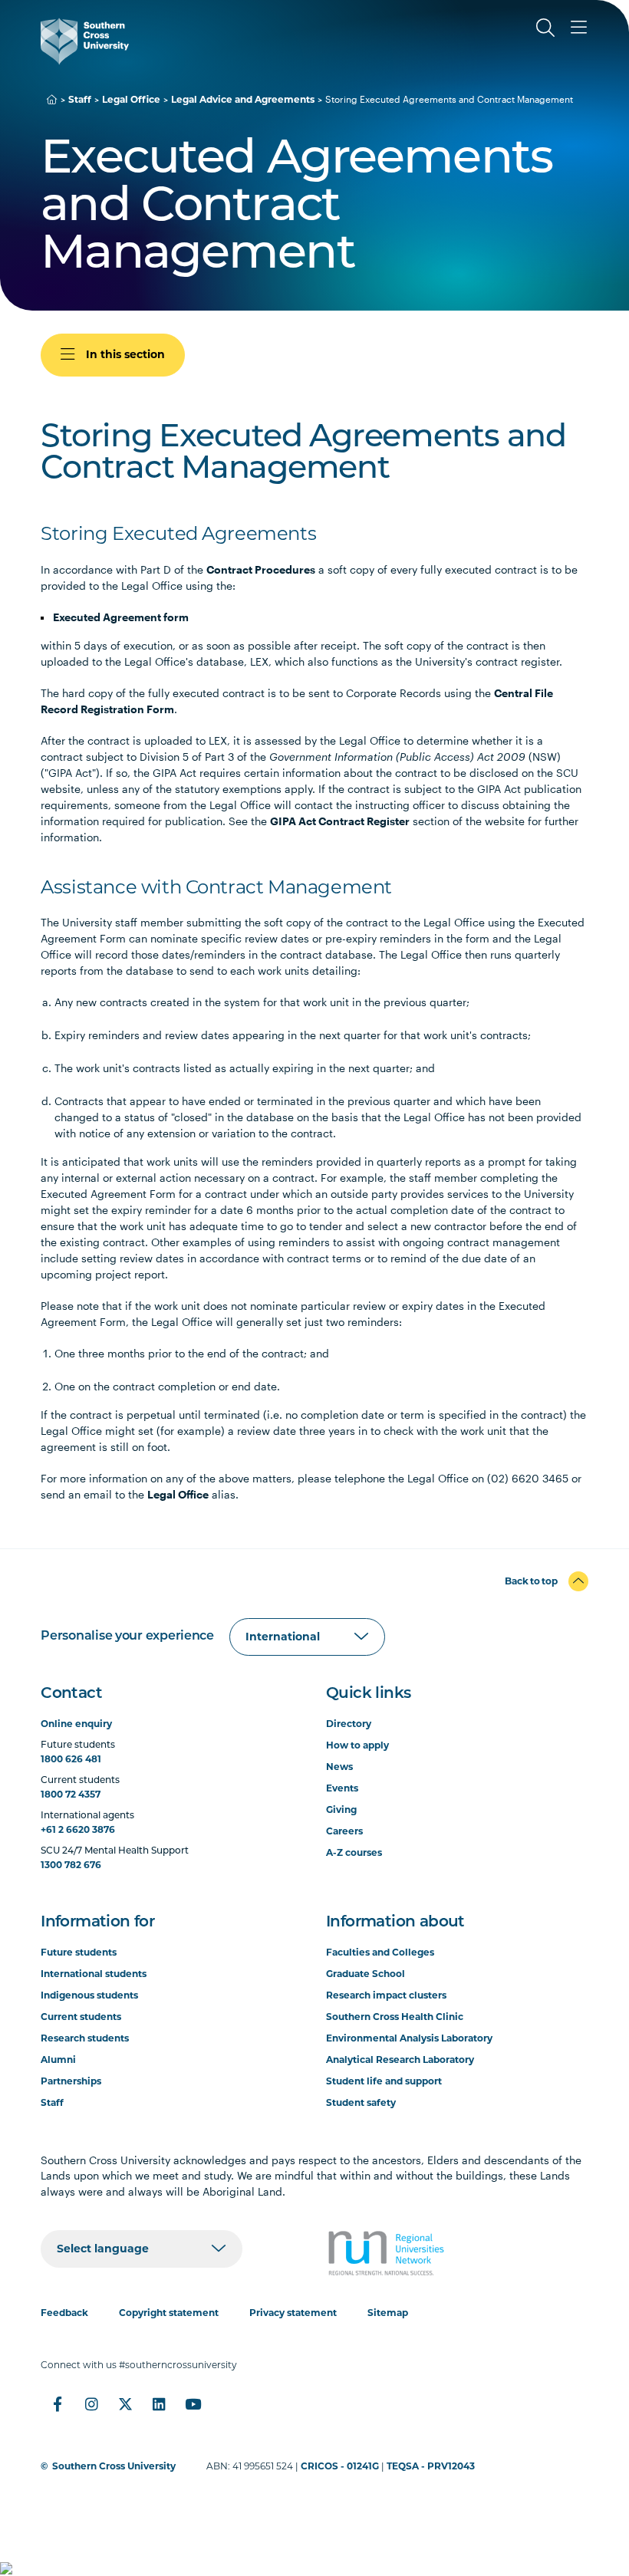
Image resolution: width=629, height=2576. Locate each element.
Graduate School (366, 1974)
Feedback (64, 2313)
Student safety (361, 2102)
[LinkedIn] (159, 2404)
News (339, 1767)
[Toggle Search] (545, 28)
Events (342, 1788)
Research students (85, 2038)
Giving (341, 1809)
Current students (81, 2017)
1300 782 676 (71, 1865)
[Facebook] (58, 2404)
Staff (80, 99)
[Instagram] (91, 2404)
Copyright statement (169, 2313)
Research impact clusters (386, 1995)
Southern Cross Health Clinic (395, 2017)
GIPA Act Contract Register (340, 821)
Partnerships (71, 2081)
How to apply (357, 1745)
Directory (349, 1724)
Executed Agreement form (121, 617)
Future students (79, 1952)
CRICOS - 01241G (340, 2466)
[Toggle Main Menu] (579, 28)
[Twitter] (125, 2404)
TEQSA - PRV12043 (431, 2466)
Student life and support (384, 2081)
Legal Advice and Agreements (243, 99)
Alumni (58, 2059)
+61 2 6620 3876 (78, 1829)
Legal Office (131, 99)
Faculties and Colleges (380, 1952)
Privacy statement (293, 2313)
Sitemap (388, 2313)
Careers (344, 1831)
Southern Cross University (114, 2466)
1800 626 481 (71, 1759)
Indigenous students (89, 1995)
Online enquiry (76, 1724)
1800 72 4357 (71, 1794)
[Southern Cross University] (85, 41)
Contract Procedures (261, 569)
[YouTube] (193, 2404)
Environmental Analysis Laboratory (409, 2038)
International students (94, 1974)
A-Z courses (354, 1852)
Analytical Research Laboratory (400, 2059)
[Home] (52, 99)
